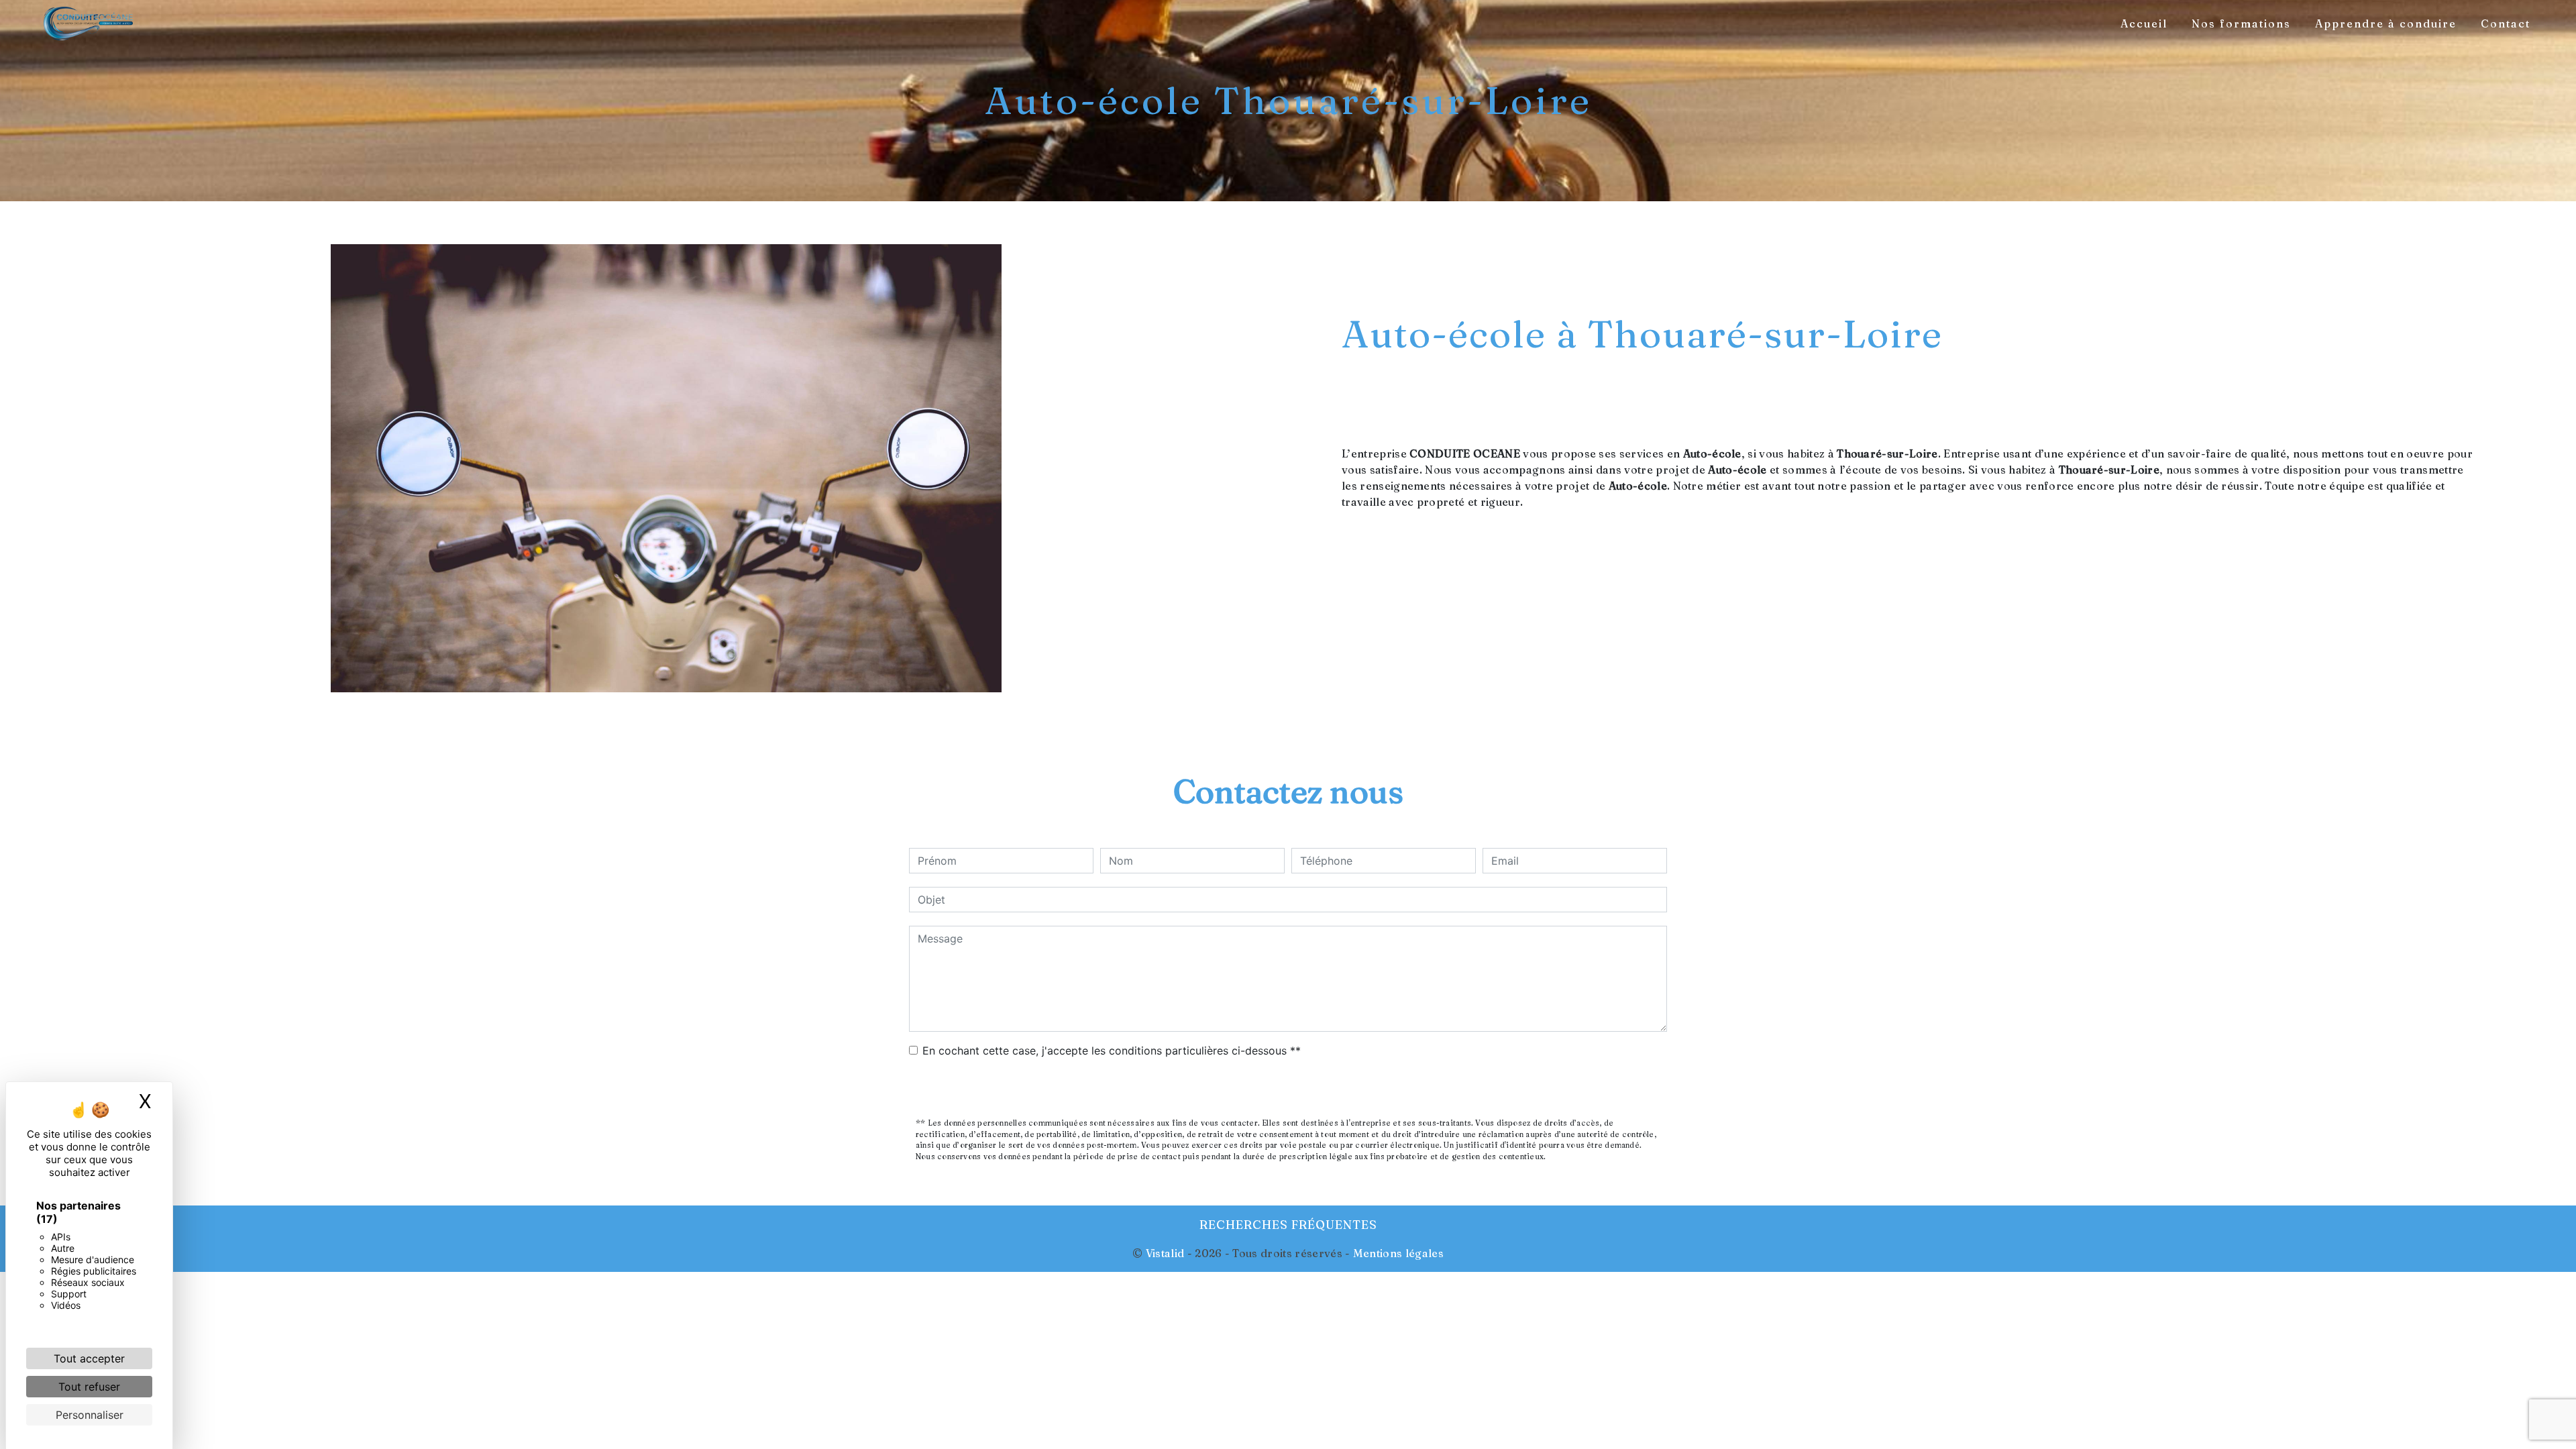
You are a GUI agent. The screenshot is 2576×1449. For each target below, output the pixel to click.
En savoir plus (2205, 607)
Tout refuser (89, 1387)
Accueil (2144, 23)
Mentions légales (1397, 1253)
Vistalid (1165, 1253)
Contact (2506, 23)
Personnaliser (90, 1415)
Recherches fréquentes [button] (1288, 1225)
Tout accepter (89, 1358)
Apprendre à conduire (2386, 23)
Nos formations (2241, 23)
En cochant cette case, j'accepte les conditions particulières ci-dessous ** (1112, 1051)
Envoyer (1288, 1089)
